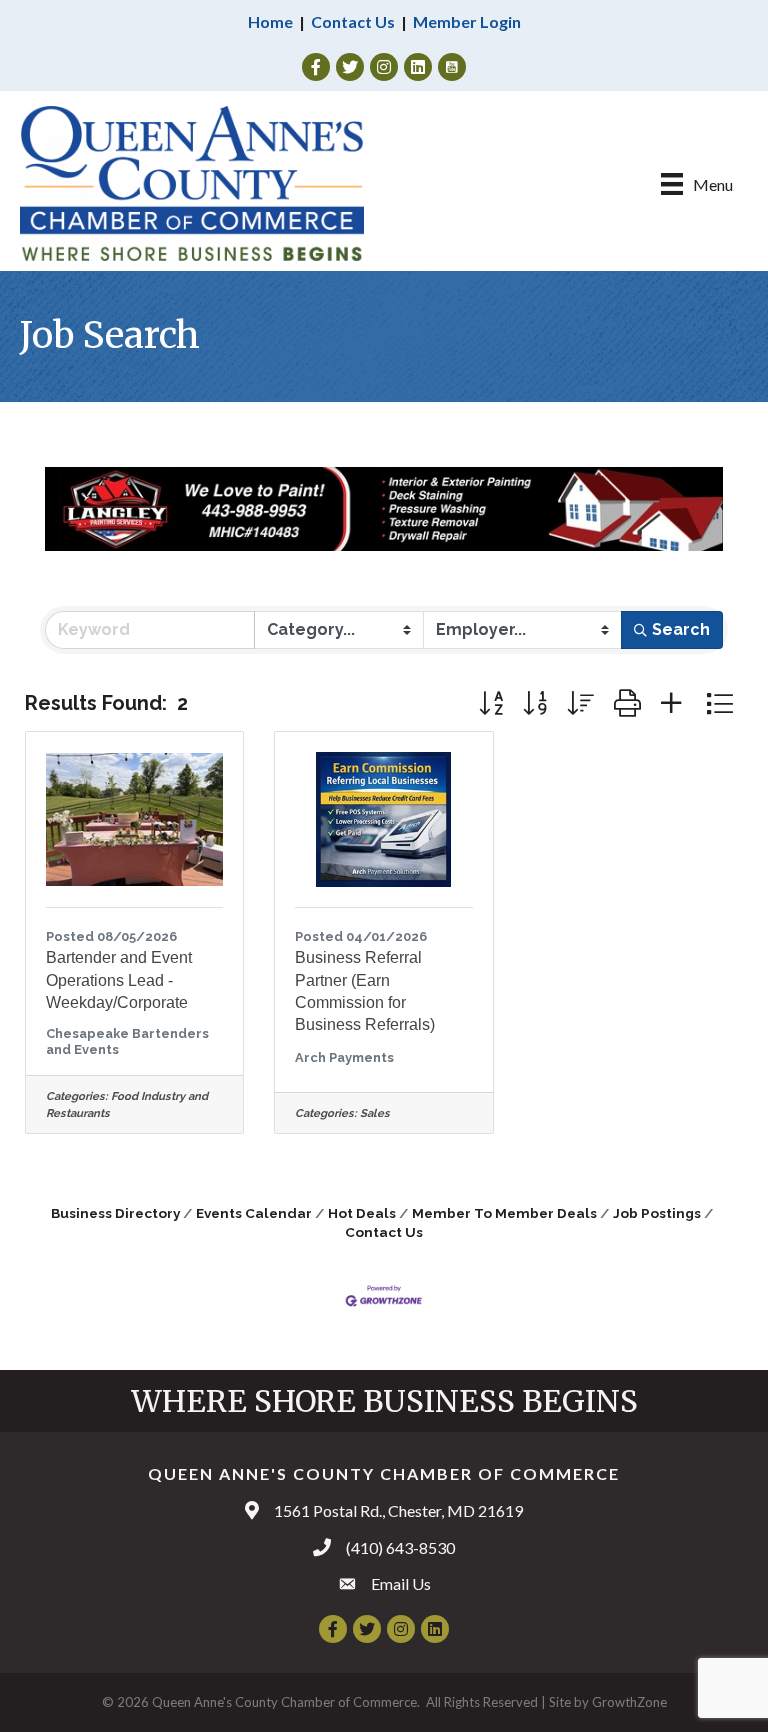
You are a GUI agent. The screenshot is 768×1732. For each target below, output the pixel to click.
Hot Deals (362, 1213)
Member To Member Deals (504, 1213)
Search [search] (681, 629)
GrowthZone (629, 1702)
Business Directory (115, 1213)
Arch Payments (344, 1057)
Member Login (467, 21)
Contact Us (353, 21)
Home (270, 21)
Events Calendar (254, 1213)
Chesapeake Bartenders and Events (127, 1041)
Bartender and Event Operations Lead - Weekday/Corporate (119, 980)
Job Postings (657, 1213)
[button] (491, 703)
